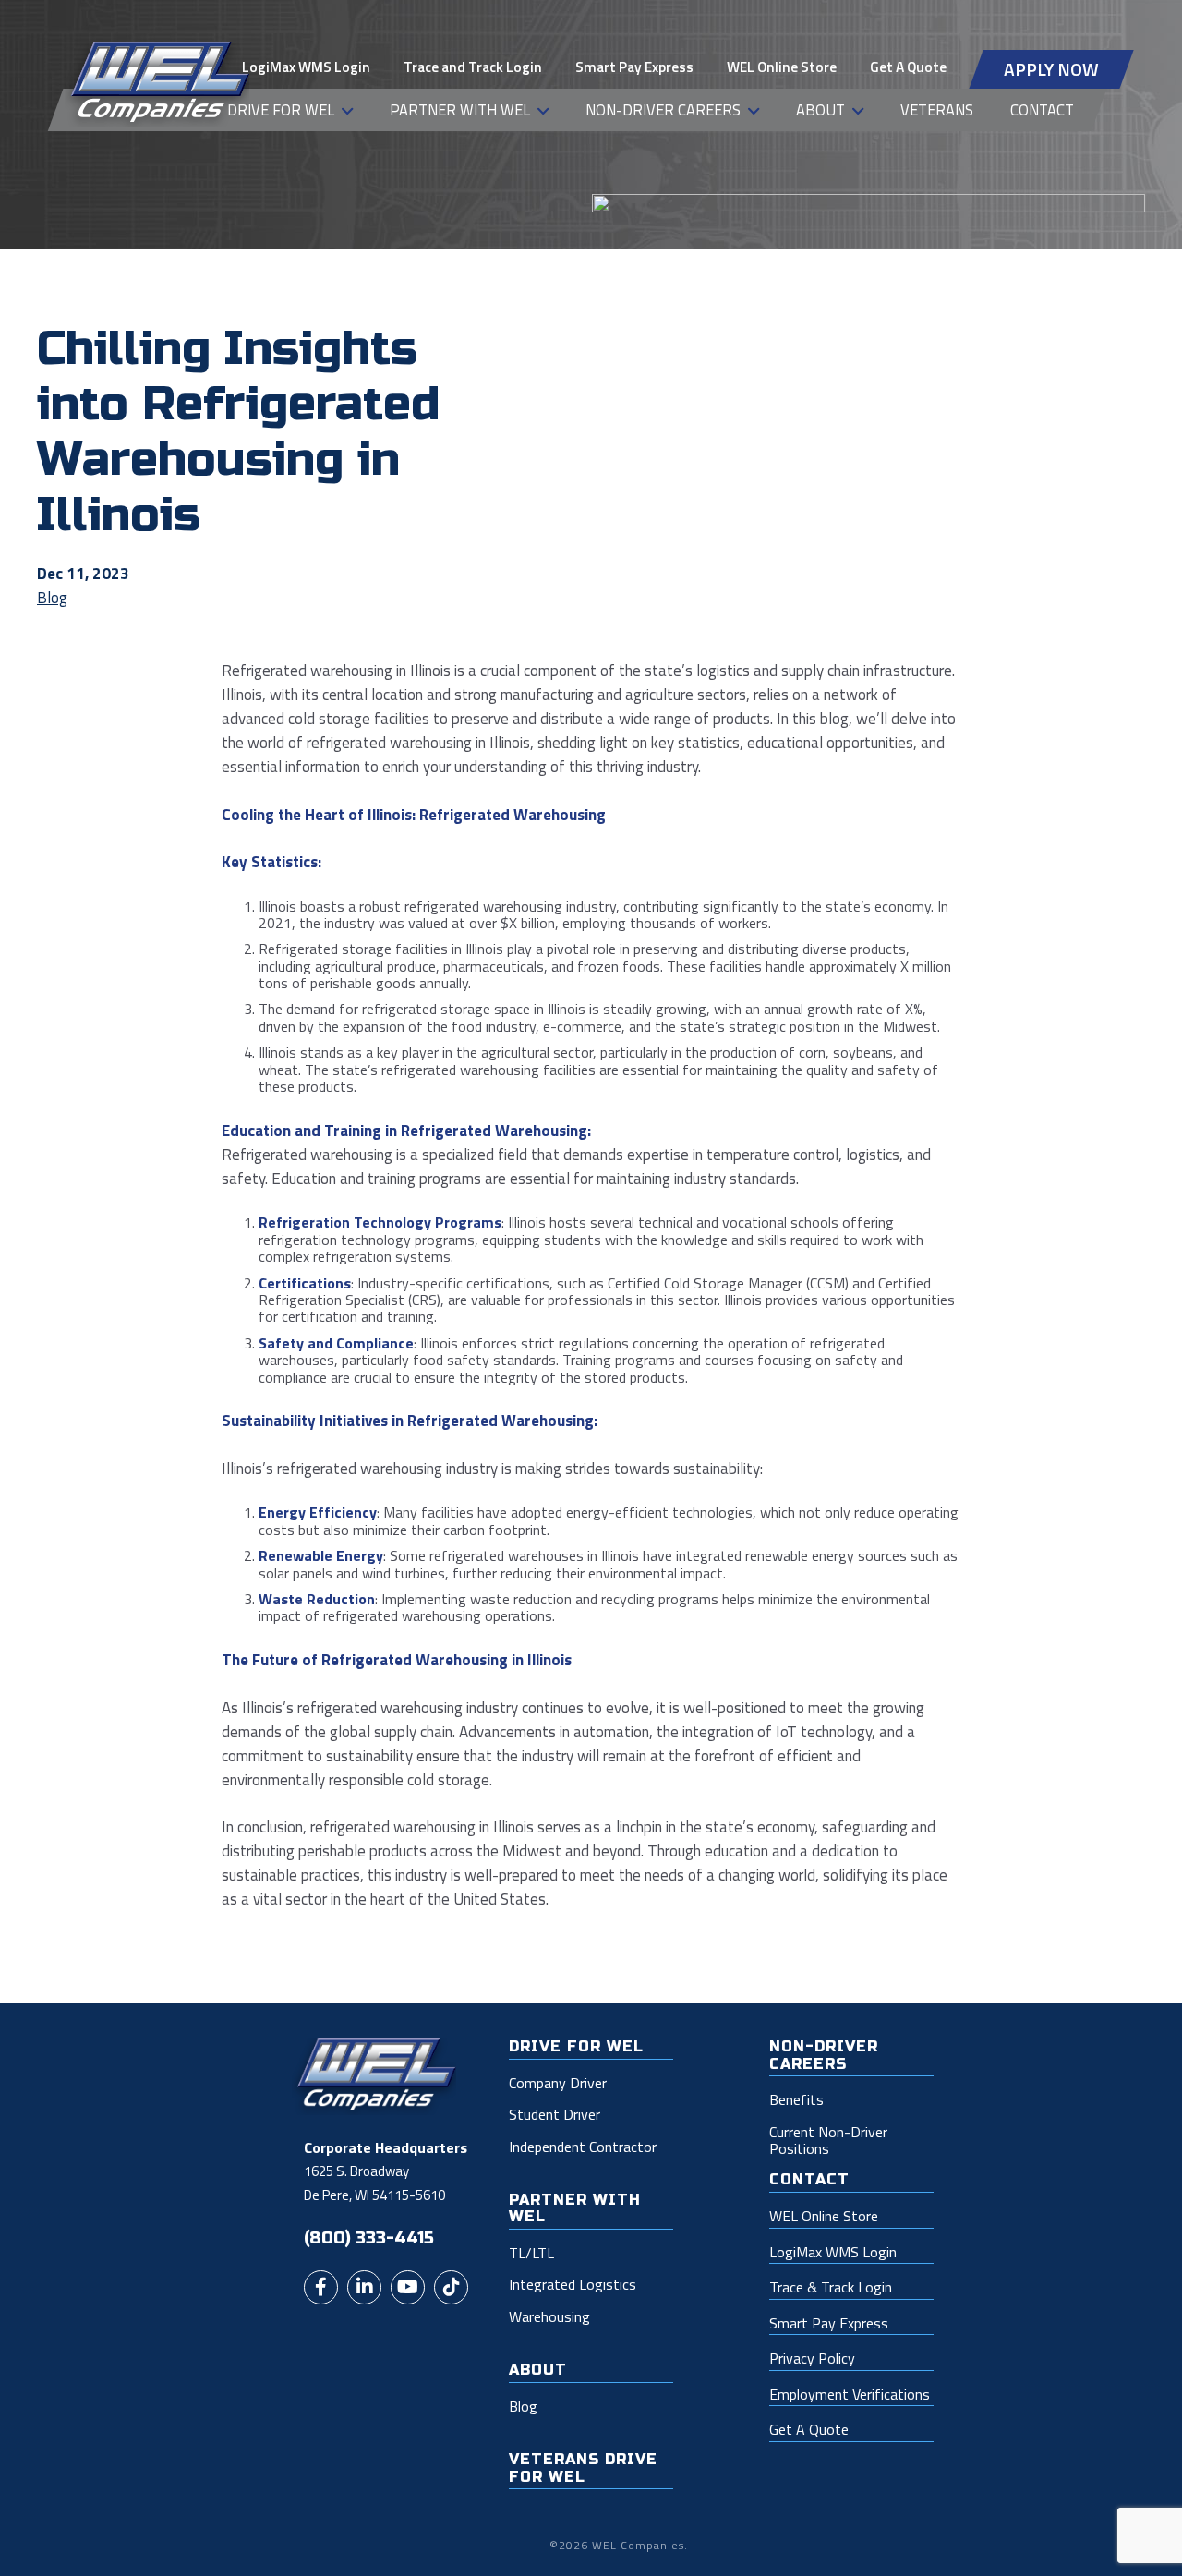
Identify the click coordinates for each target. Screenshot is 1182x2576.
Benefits (796, 2099)
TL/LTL (531, 2253)
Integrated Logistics (573, 2284)
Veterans (937, 109)
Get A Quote (908, 67)
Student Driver (555, 2114)
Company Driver (558, 2083)
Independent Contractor (583, 2147)
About (820, 109)
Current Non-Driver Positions (828, 2141)
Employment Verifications (850, 2395)
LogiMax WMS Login (306, 67)
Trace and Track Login (473, 67)
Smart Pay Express (634, 67)
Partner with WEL (460, 109)
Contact (1042, 109)
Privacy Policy (812, 2359)
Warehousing (549, 2316)
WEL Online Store (782, 67)
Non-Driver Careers (663, 109)
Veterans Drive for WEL (583, 2468)
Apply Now (1051, 69)
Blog (52, 598)
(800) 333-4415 (369, 2238)
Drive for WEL (281, 109)
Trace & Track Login (831, 2288)
